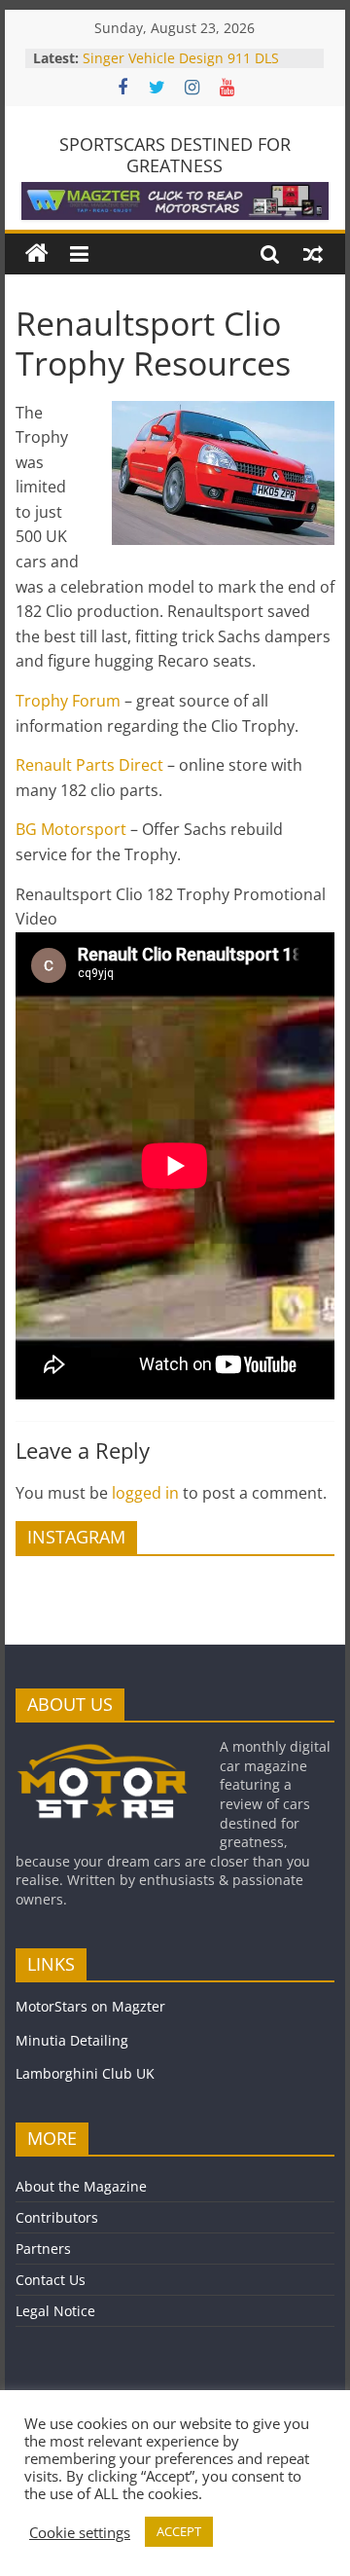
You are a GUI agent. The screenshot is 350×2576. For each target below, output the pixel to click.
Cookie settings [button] (80, 2532)
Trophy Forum (68, 701)
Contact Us (51, 2280)
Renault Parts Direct (89, 765)
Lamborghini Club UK (85, 2073)
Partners (43, 2249)
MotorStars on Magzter (90, 2006)
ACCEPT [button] (179, 2531)
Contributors (57, 2217)
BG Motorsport (71, 829)
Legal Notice (55, 2311)
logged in (145, 1493)
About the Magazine (81, 2186)
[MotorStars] (37, 254)
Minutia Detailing (72, 2040)
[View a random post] (313, 254)
